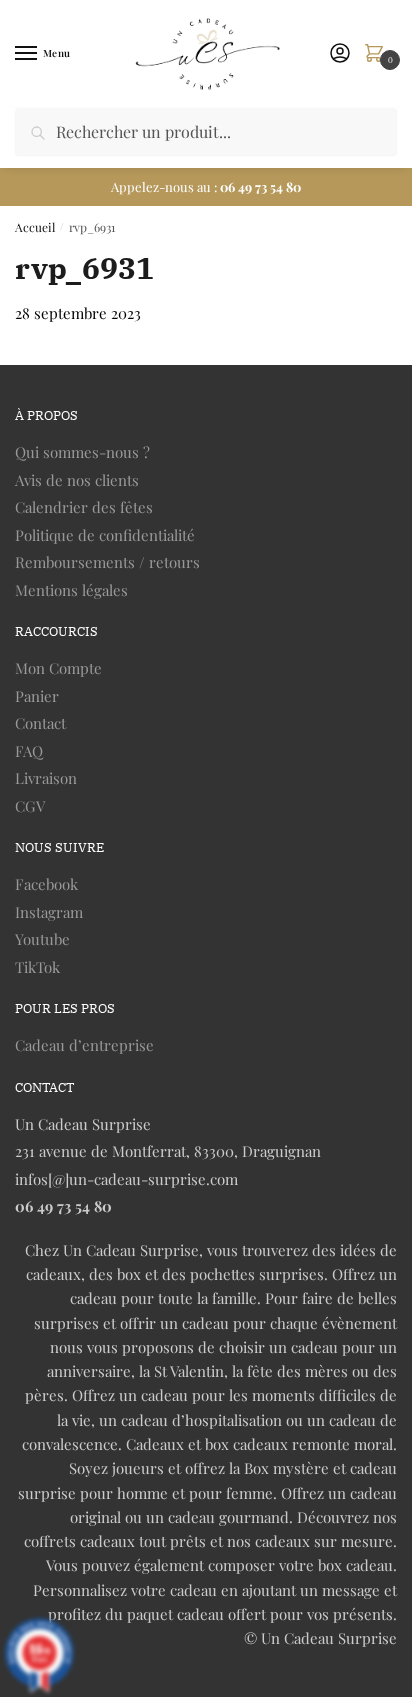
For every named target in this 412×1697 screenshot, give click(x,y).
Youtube (42, 939)
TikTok (37, 967)
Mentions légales (71, 590)
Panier (37, 696)
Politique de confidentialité (105, 535)
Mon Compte (58, 668)
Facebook (46, 884)
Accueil (35, 227)
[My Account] (340, 54)
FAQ (29, 751)
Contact (40, 723)
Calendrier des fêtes (84, 507)
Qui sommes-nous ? (82, 452)
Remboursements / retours (107, 562)
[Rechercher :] (206, 132)
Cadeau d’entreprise (84, 1045)
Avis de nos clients (77, 480)
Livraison (46, 778)
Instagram (49, 912)
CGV (30, 806)
